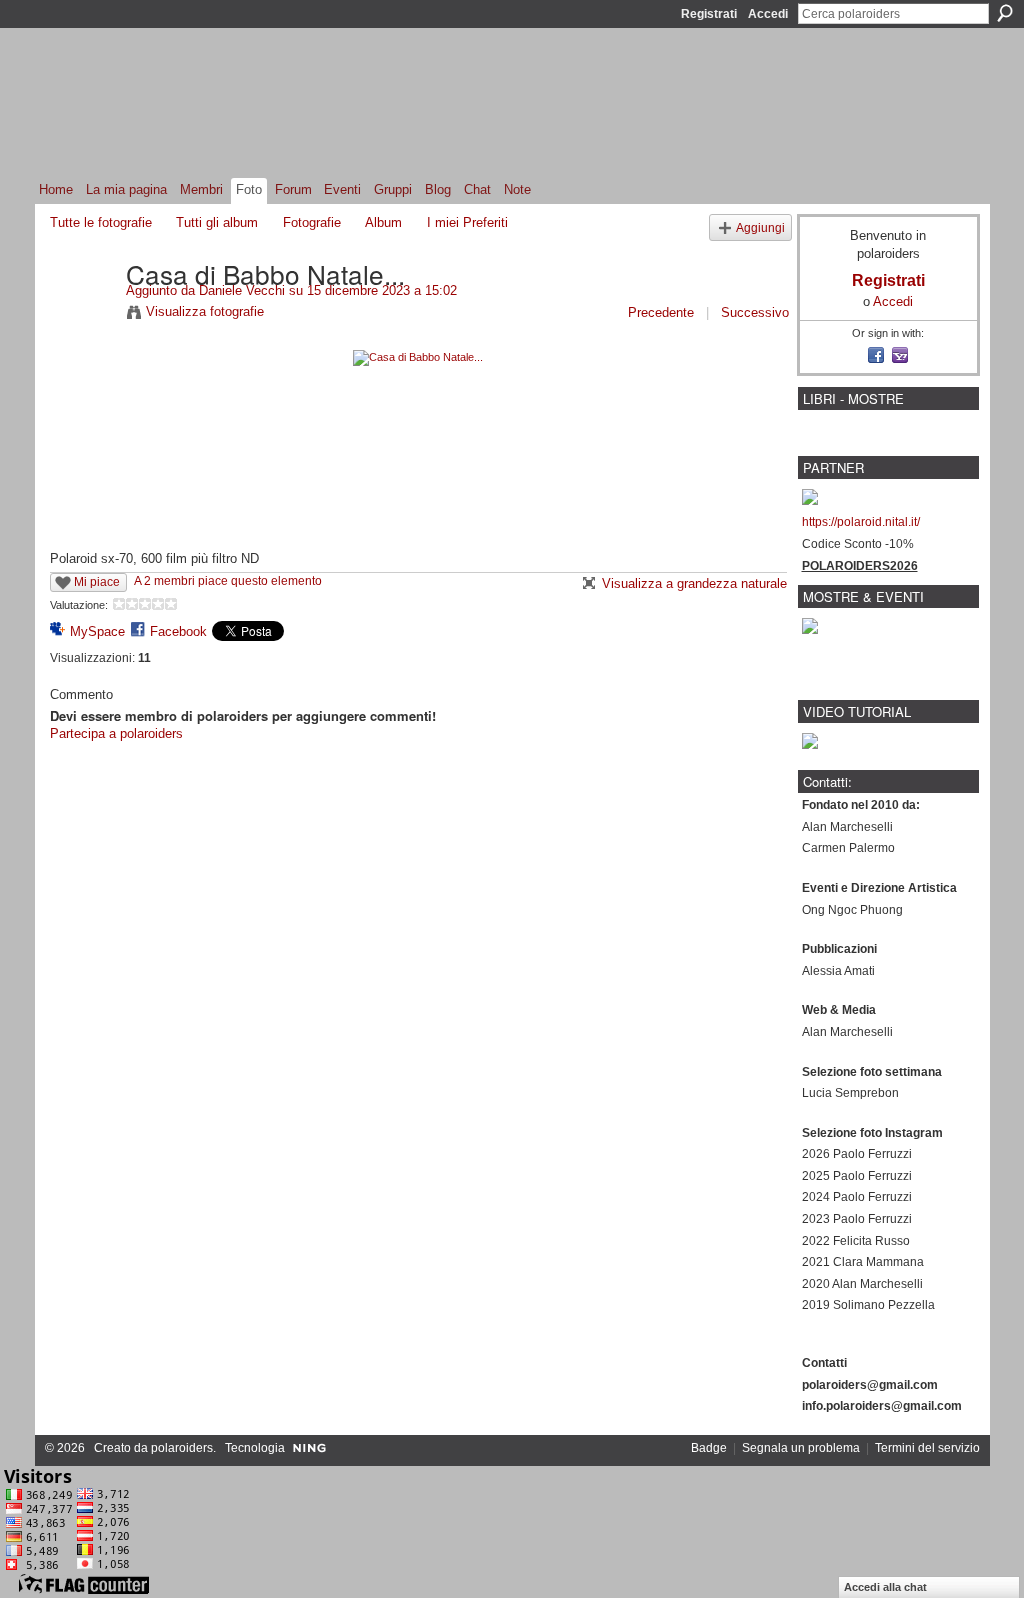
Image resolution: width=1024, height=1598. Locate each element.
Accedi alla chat (885, 1587)
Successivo (755, 312)
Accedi (768, 14)
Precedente (661, 312)
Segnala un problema (801, 1448)
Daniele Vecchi (242, 290)
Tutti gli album (217, 222)
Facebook (178, 631)
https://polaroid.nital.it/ (861, 522)
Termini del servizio (927, 1448)
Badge (709, 1448)
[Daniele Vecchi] (82, 315)
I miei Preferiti (467, 222)
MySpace (97, 631)
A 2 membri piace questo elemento (228, 581)
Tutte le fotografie (101, 222)
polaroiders (182, 1448)
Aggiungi (760, 227)
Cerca (1005, 13)
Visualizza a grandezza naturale (694, 583)
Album (383, 222)
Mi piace (97, 582)
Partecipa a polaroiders (116, 733)
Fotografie (312, 222)
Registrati (709, 14)
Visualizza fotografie (205, 311)
